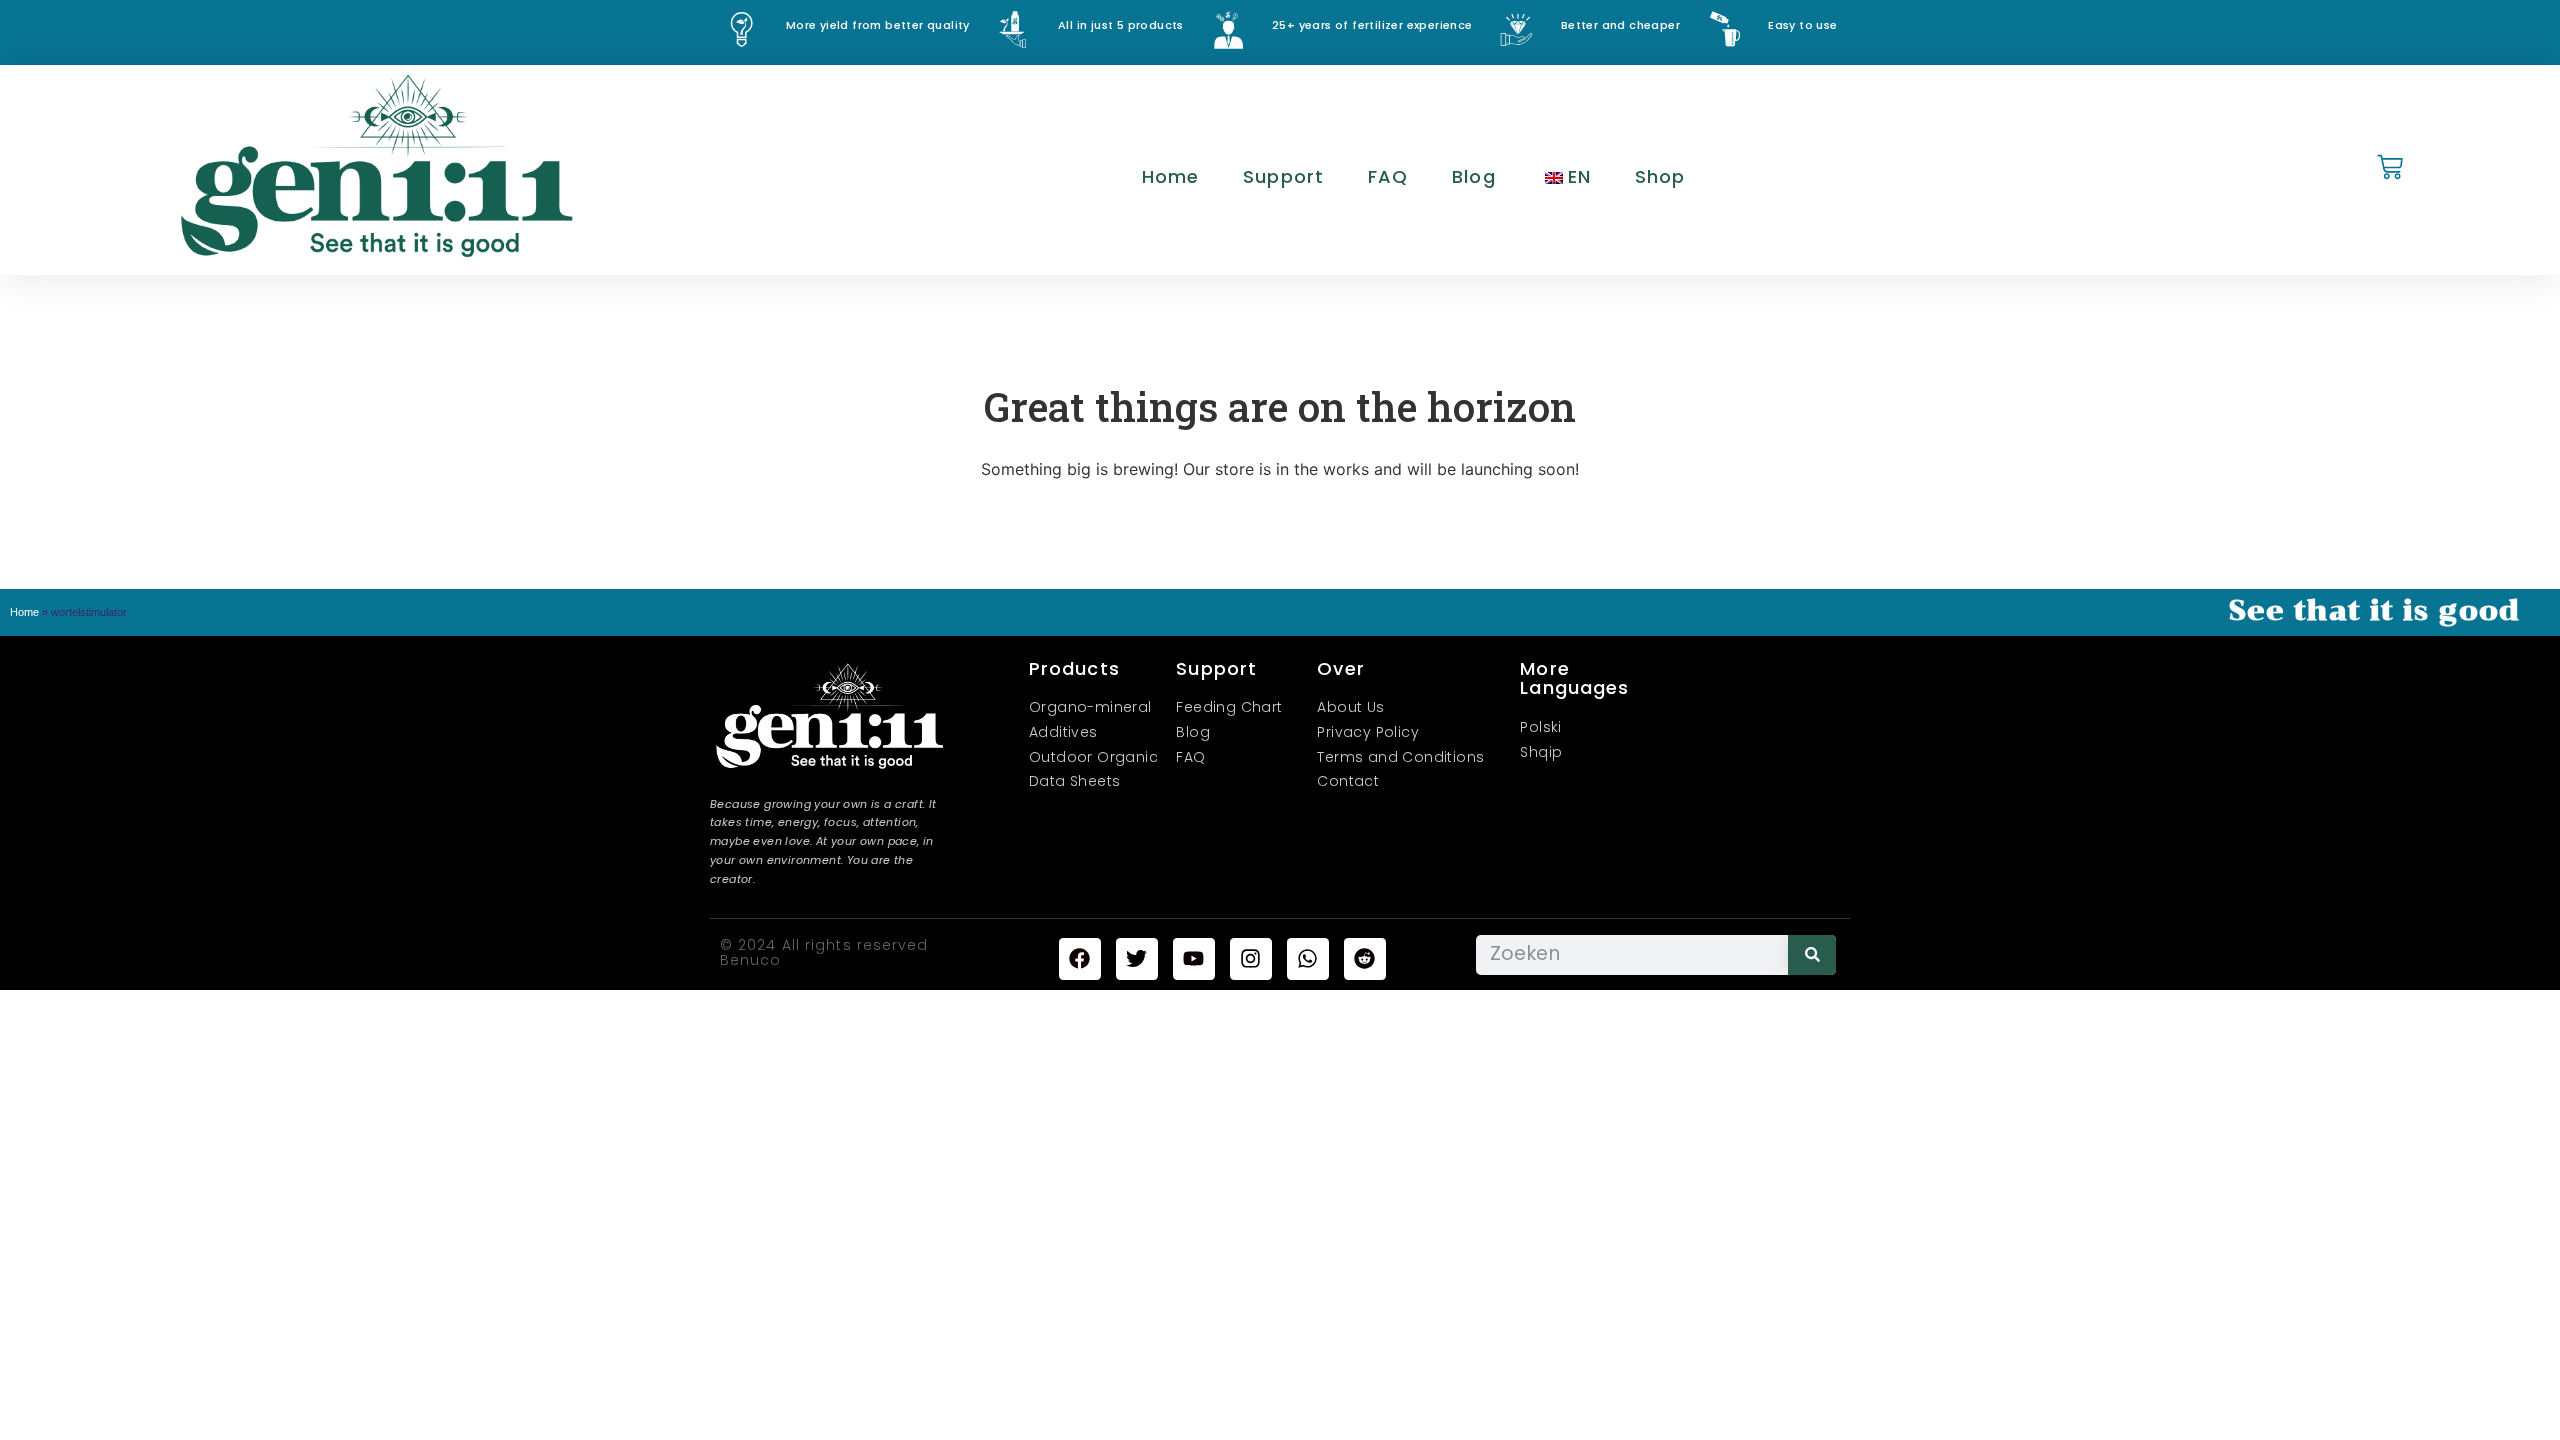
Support (1283, 176)
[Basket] (2390, 168)
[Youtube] (1194, 959)
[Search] (1812, 955)
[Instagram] (1251, 959)
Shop (1660, 176)
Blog (1473, 176)
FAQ (1388, 176)
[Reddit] (1365, 959)
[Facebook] (1080, 959)
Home (1170, 176)
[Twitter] (1137, 959)
